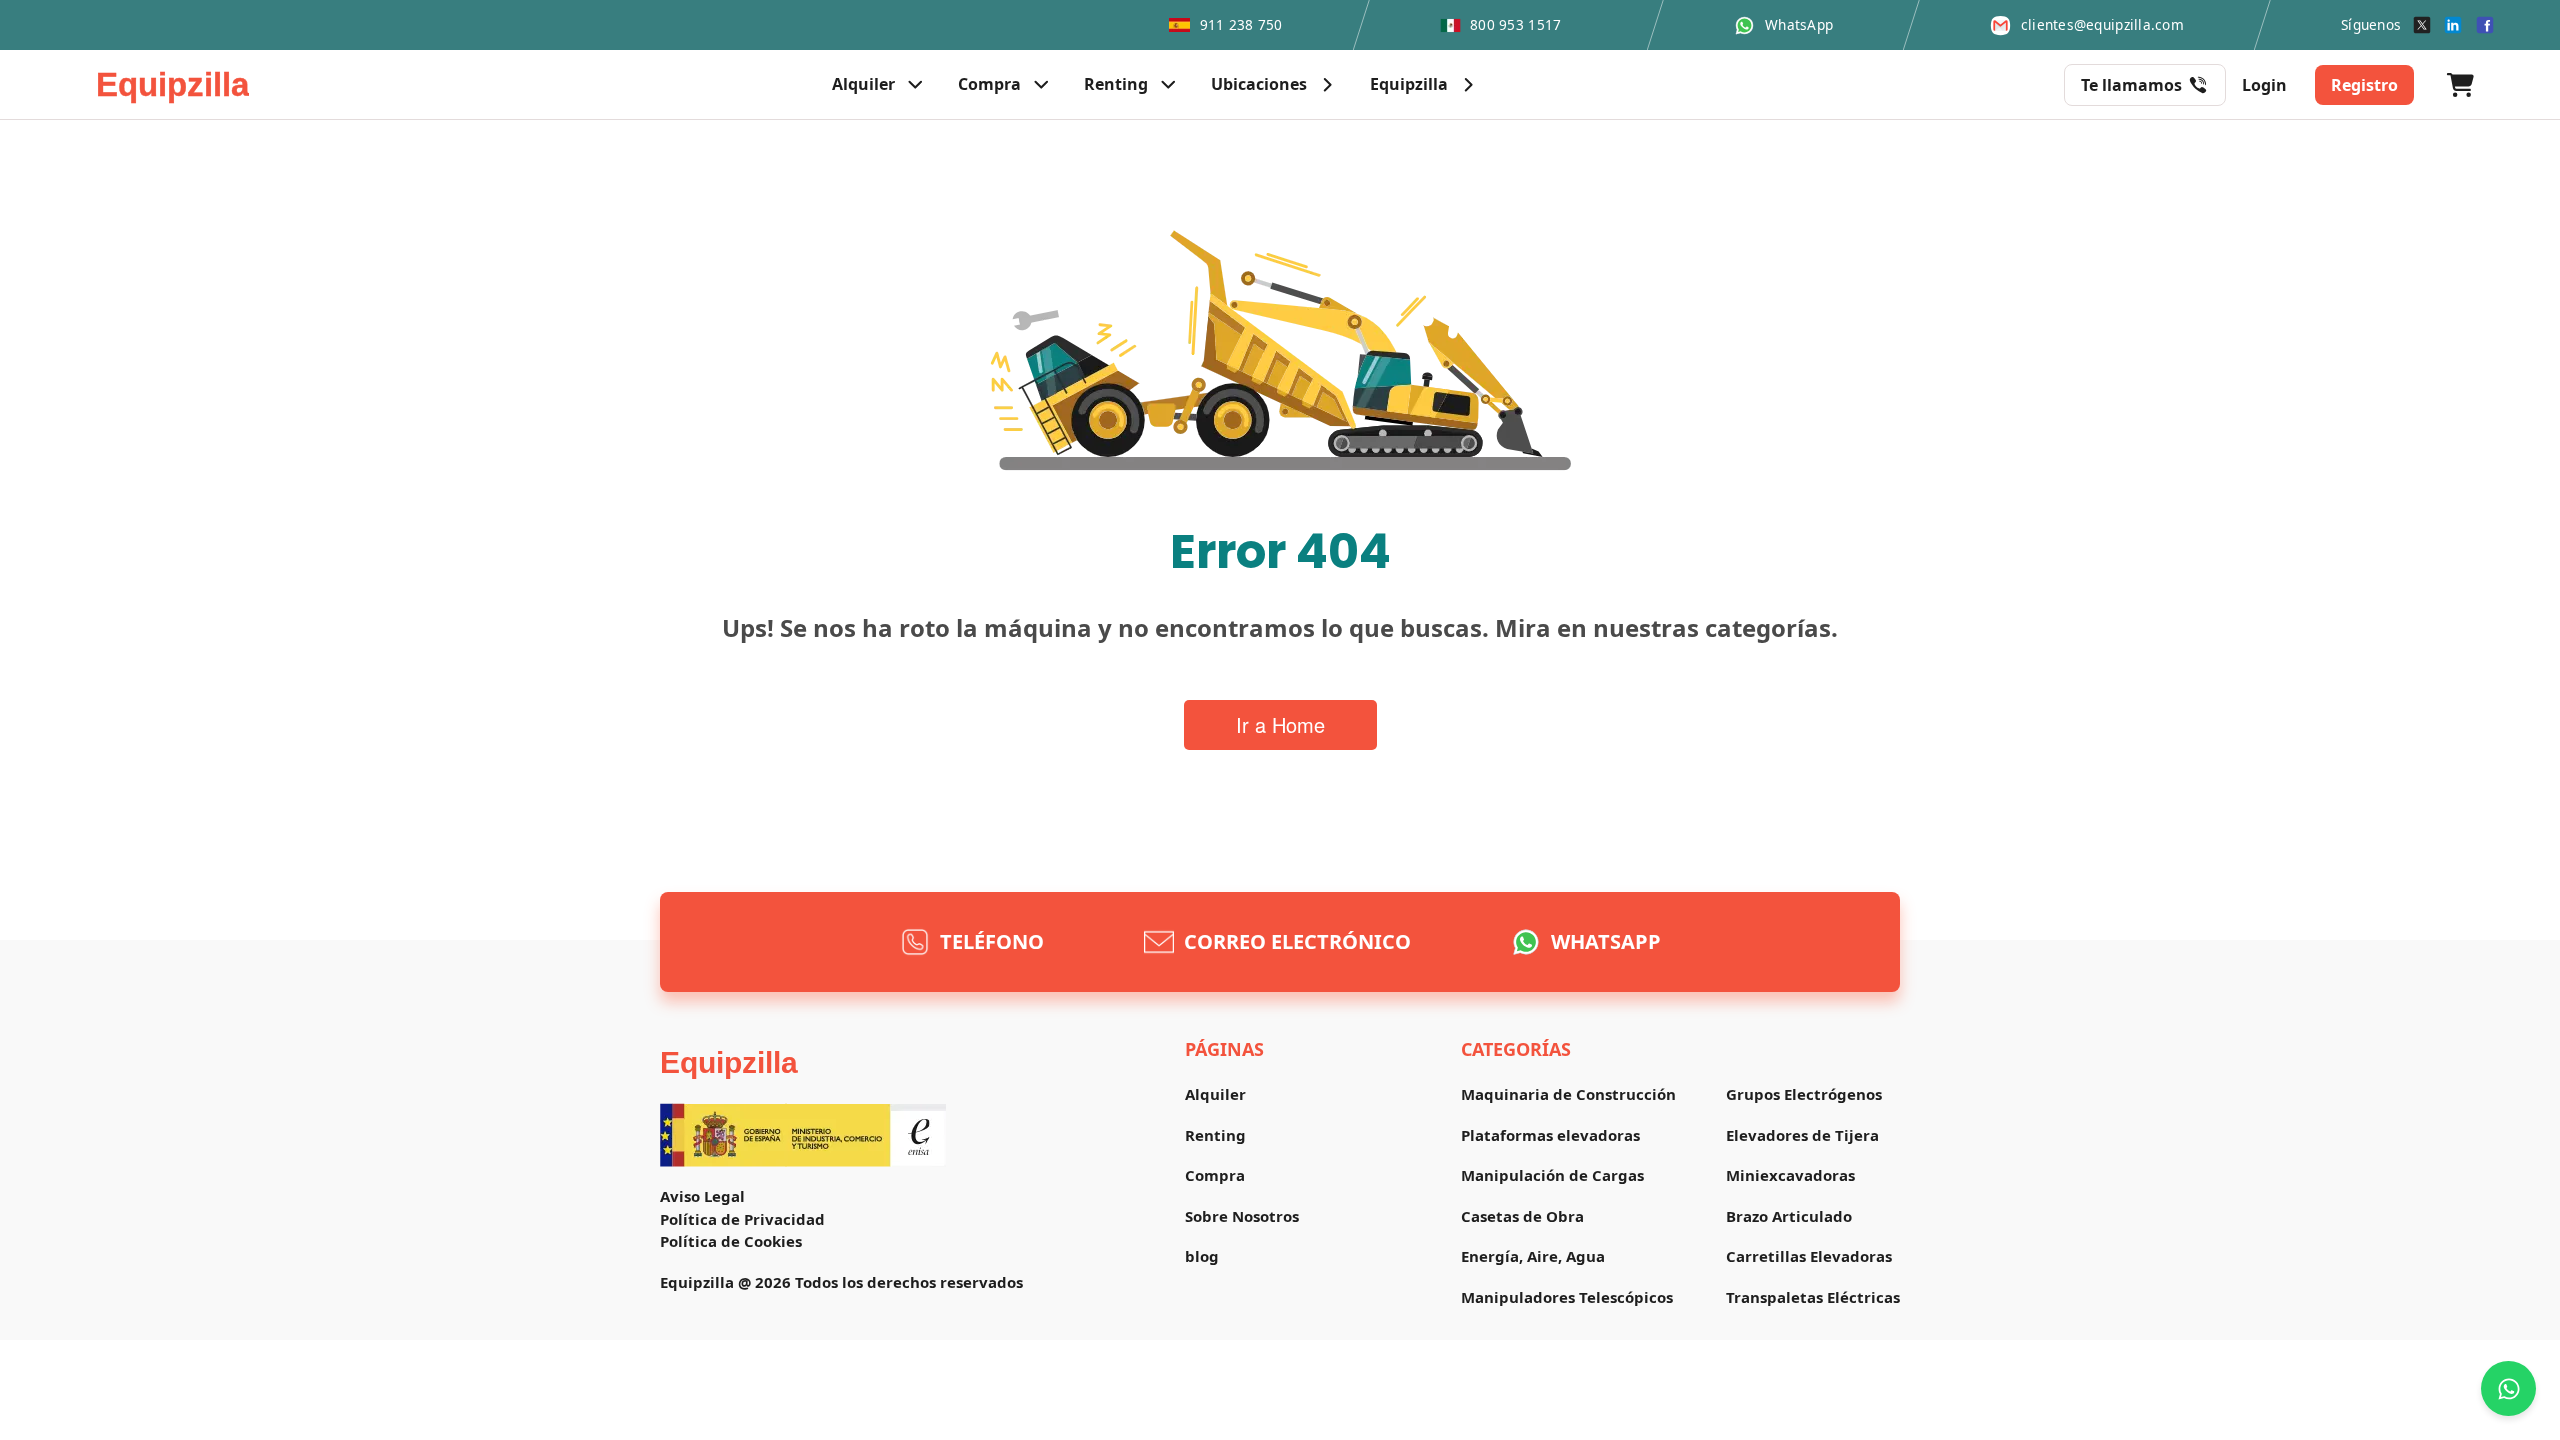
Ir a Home (1280, 724)
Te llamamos (2131, 85)
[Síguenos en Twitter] (2422, 25)
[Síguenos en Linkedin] (2453, 25)
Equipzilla (729, 1062)
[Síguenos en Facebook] (2485, 25)
